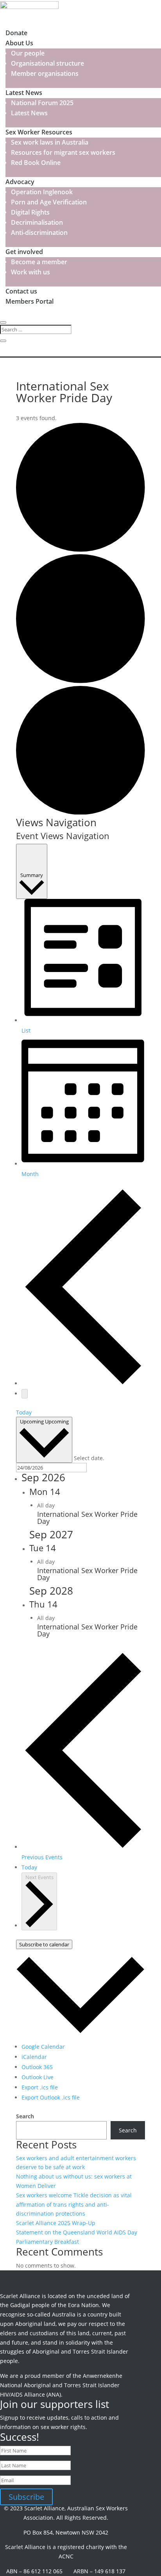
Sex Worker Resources (39, 132)
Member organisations (45, 73)
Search (25, 2116)
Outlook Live (38, 2077)
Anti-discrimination (39, 233)
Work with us (30, 272)
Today (24, 1412)
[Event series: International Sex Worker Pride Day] (59, 1505)
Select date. (89, 1458)
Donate (16, 33)
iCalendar (34, 2057)
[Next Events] (25, 1394)
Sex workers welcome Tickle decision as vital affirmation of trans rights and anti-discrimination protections (74, 2205)
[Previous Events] (83, 1383)
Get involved (24, 252)
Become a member (39, 262)
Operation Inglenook (42, 192)
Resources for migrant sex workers (63, 152)
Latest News (24, 93)
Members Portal (30, 301)
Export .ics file (40, 2087)
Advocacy (20, 182)
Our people (28, 53)
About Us (19, 43)
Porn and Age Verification (49, 202)
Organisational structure (47, 63)
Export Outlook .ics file (51, 2097)
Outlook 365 (37, 2067)
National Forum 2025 (42, 103)
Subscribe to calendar (44, 1944)
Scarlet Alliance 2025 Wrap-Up (56, 2223)
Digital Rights (30, 212)
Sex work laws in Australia (50, 142)
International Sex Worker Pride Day (87, 1518)
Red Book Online (36, 163)
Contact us (21, 291)
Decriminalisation (37, 222)
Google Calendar (43, 2047)
